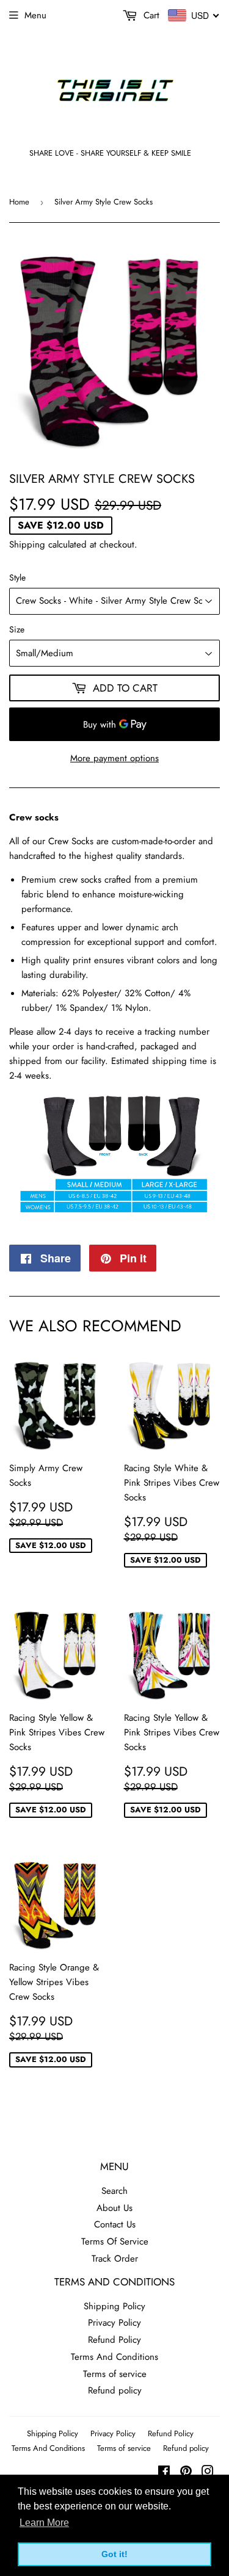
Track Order (115, 2259)
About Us (114, 2208)
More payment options (114, 758)
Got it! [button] (114, 2554)
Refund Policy (114, 2340)
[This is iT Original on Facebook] (164, 2473)
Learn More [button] (44, 2523)
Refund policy (115, 2390)
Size (17, 629)
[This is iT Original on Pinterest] (186, 2473)
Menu (35, 15)
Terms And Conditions (114, 2357)
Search (114, 2191)
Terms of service (115, 2374)
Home (19, 202)
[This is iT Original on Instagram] (208, 2473)
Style (17, 577)
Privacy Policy (114, 2323)
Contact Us (115, 2224)
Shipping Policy (114, 2306)
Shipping (27, 545)
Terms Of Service (115, 2241)
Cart (150, 15)
